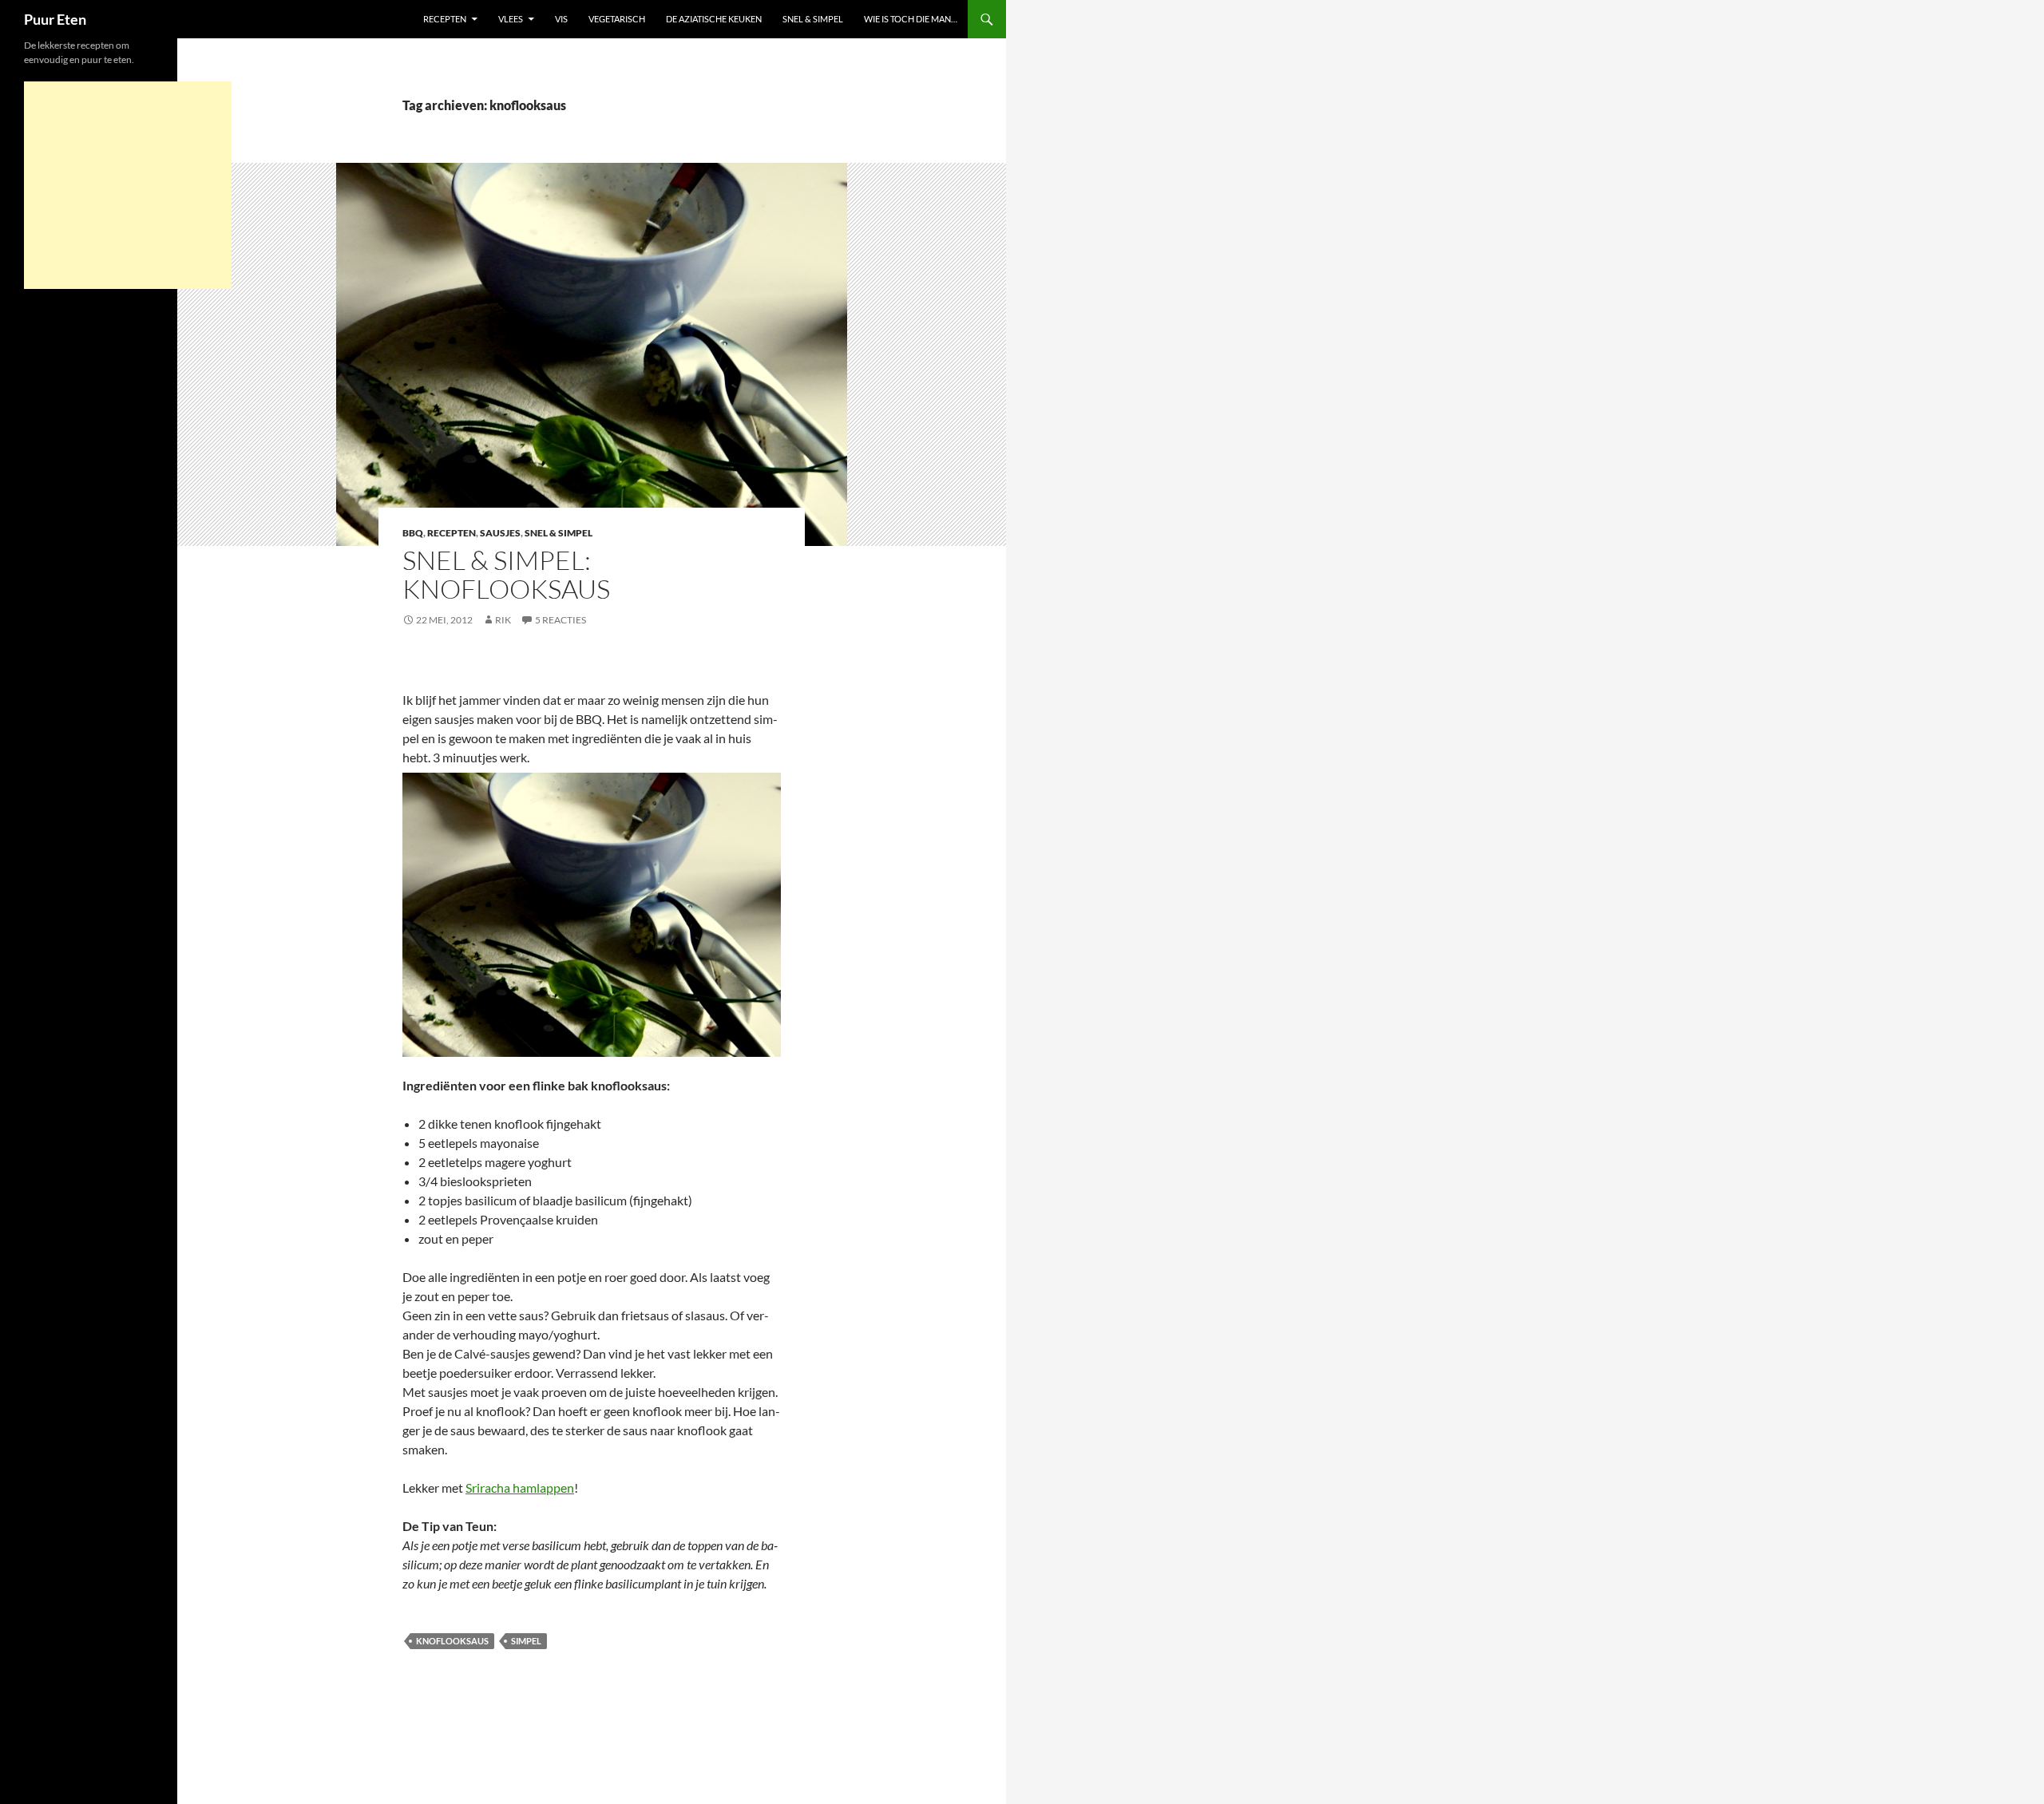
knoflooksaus (452, 1641)
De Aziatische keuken (714, 19)
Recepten (445, 19)
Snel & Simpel (813, 19)
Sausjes (500, 533)
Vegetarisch (617, 19)
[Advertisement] (128, 185)
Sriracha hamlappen (520, 1488)
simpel (526, 1641)
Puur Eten (55, 19)
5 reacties (561, 620)
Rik (503, 620)
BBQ (413, 533)
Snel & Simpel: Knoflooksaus (506, 574)
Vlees (511, 19)
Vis (561, 19)
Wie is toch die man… (911, 19)
